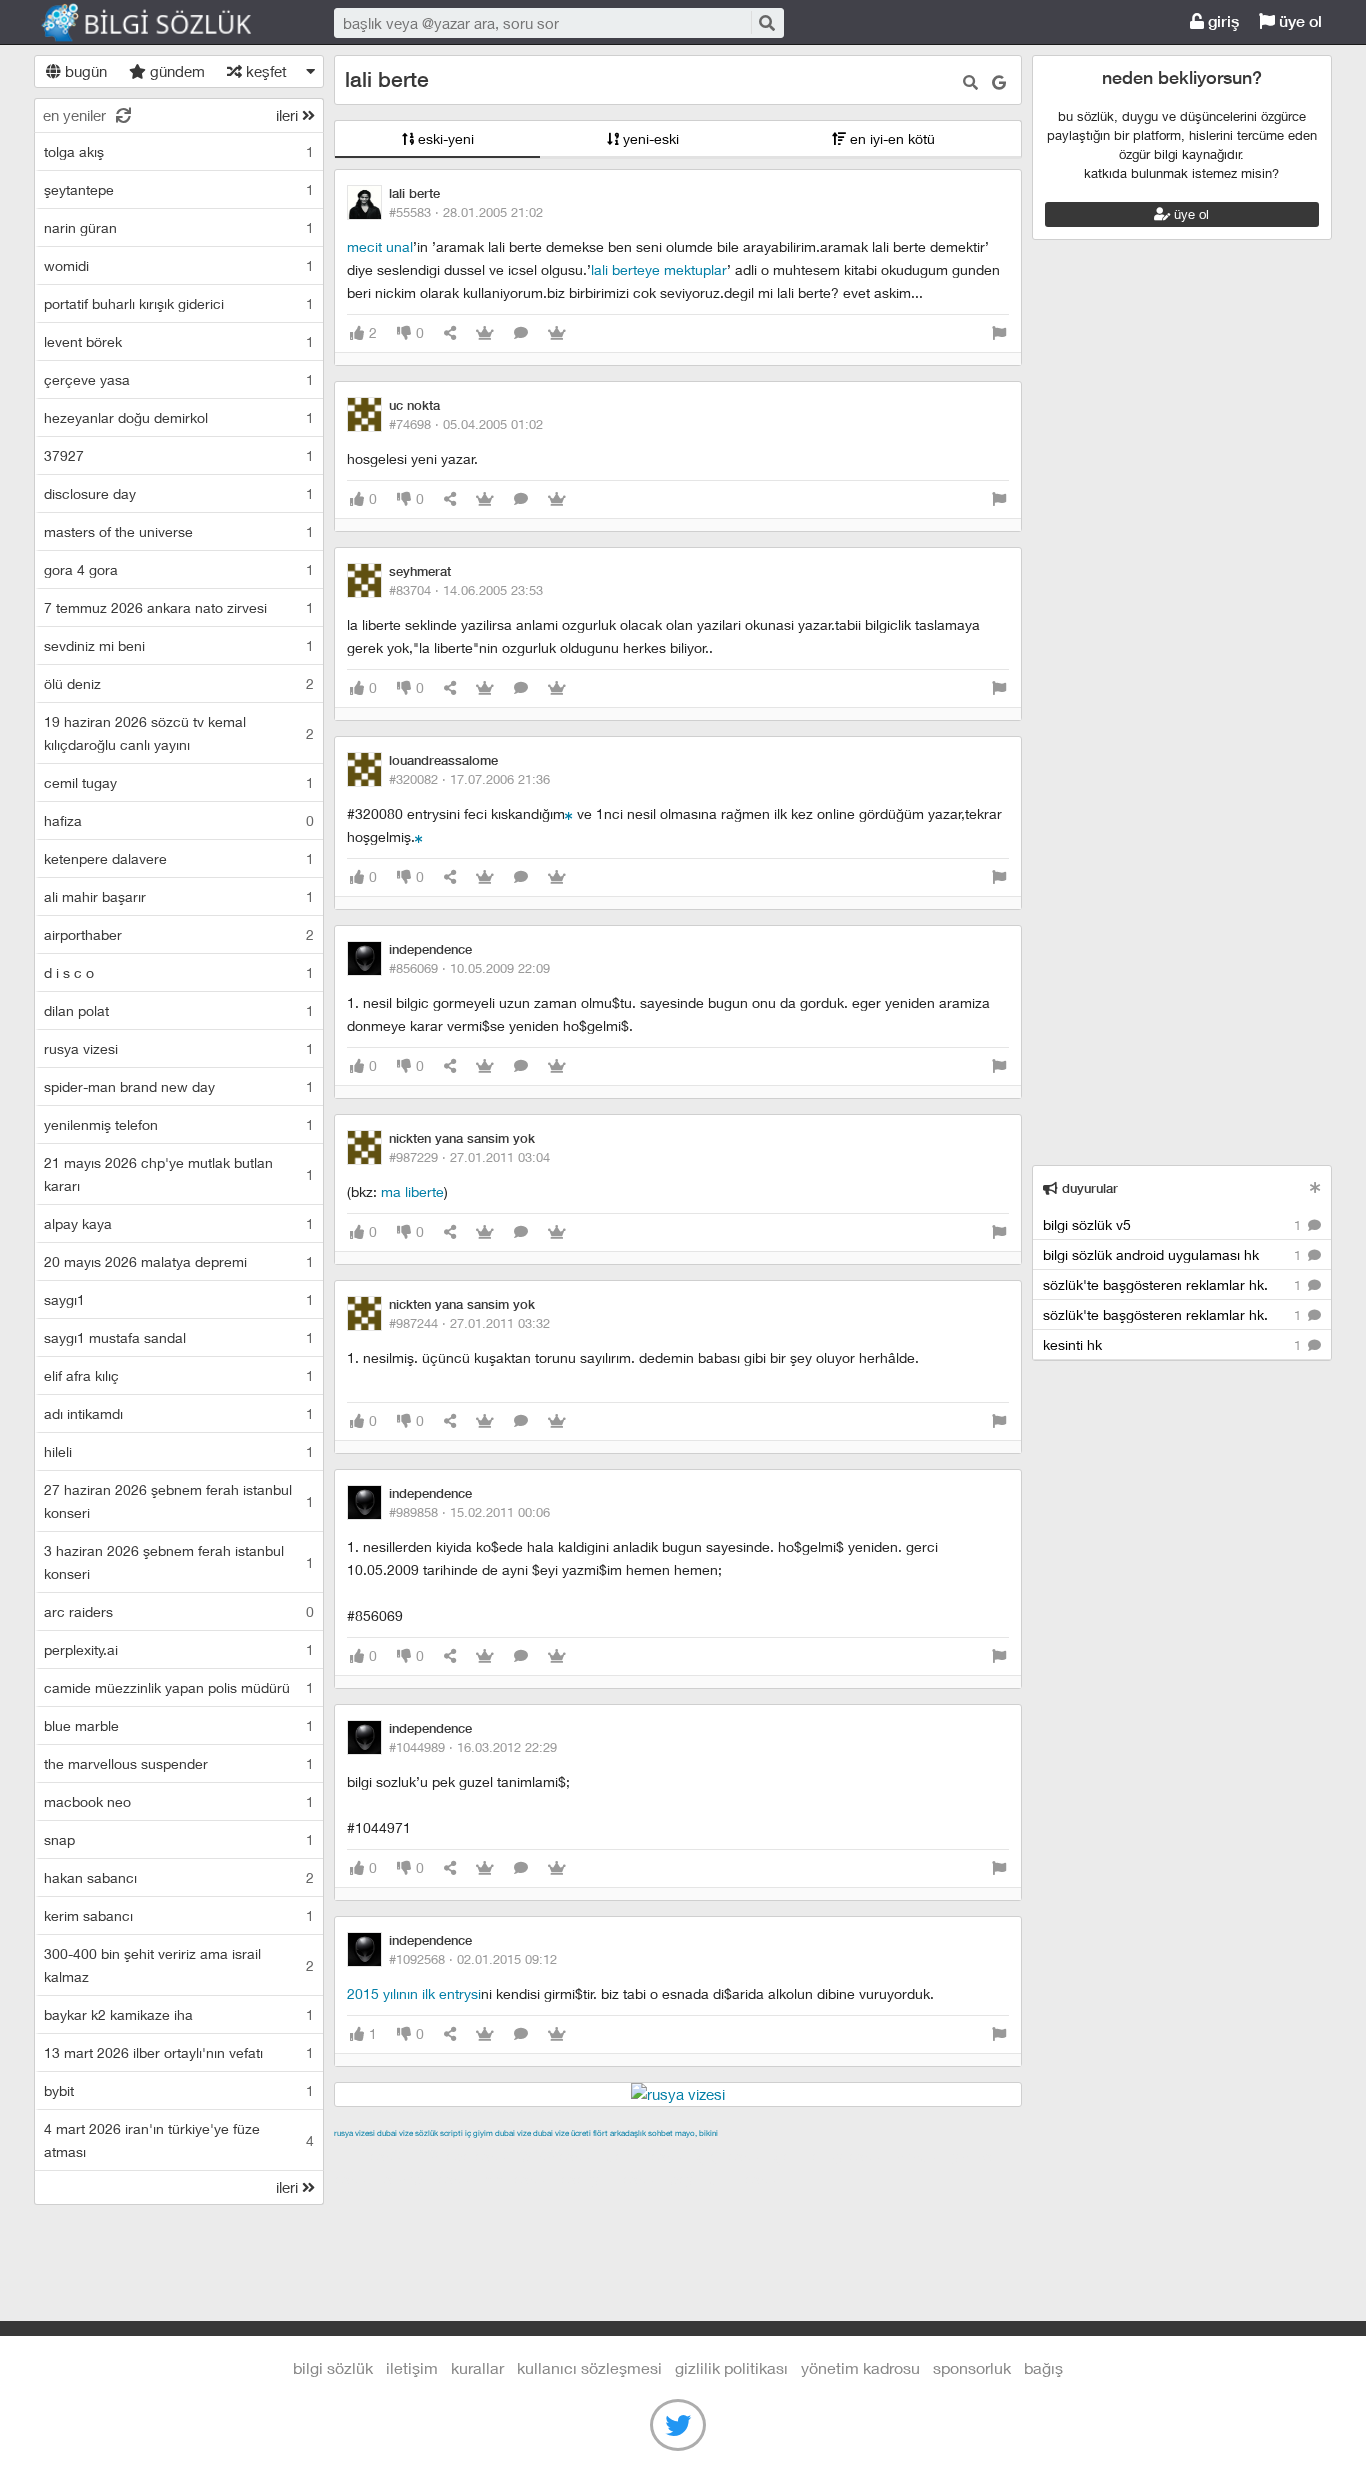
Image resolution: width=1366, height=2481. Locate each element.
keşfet (264, 71)
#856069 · (469, 968)
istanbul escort (430, 2179)
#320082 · (469, 779)
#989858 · (469, 1512)
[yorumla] (521, 333)
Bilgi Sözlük (164, 23)
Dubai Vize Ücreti (562, 2133)
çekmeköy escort (832, 2156)
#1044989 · (473, 1747)
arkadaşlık (628, 2133)
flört (600, 2133)
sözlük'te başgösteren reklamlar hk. (1174, 1284)
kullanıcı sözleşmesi (589, 2367)
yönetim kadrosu (860, 2367)
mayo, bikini (696, 2133)
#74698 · (466, 424)
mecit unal (380, 246)
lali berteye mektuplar (659, 269)
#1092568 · (473, 1959)
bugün (84, 71)
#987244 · (469, 1323)
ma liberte (412, 1191)
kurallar (477, 2367)
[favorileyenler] (557, 333)
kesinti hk (1174, 1344)
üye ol (1298, 21)
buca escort (561, 2156)
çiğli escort (733, 2156)
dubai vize (395, 2133)
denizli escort (649, 2156)
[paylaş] (450, 333)
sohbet (660, 2133)
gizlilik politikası (731, 2367)
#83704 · (466, 590)
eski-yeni (444, 138)
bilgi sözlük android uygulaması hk (1174, 1254)
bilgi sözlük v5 (1174, 1224)
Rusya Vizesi (354, 2133)
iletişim (412, 2367)
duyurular (1088, 1188)
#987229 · (469, 1157)
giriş (1221, 21)
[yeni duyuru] (1315, 1187)
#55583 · (466, 212)
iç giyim (479, 2133)
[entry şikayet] (999, 333)
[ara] (766, 22)
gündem (175, 71)
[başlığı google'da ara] (999, 82)
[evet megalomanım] (569, 813)
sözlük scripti (439, 2133)
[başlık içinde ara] (970, 82)
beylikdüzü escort (728, 2179)
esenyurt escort (612, 2179)
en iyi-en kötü (890, 138)
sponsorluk (972, 2367)
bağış (1043, 2367)
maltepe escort (466, 2156)
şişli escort (520, 2179)
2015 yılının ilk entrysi (414, 1993)
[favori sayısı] (485, 333)
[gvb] (419, 836)
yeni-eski (649, 138)
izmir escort (373, 2156)
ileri (289, 115)
